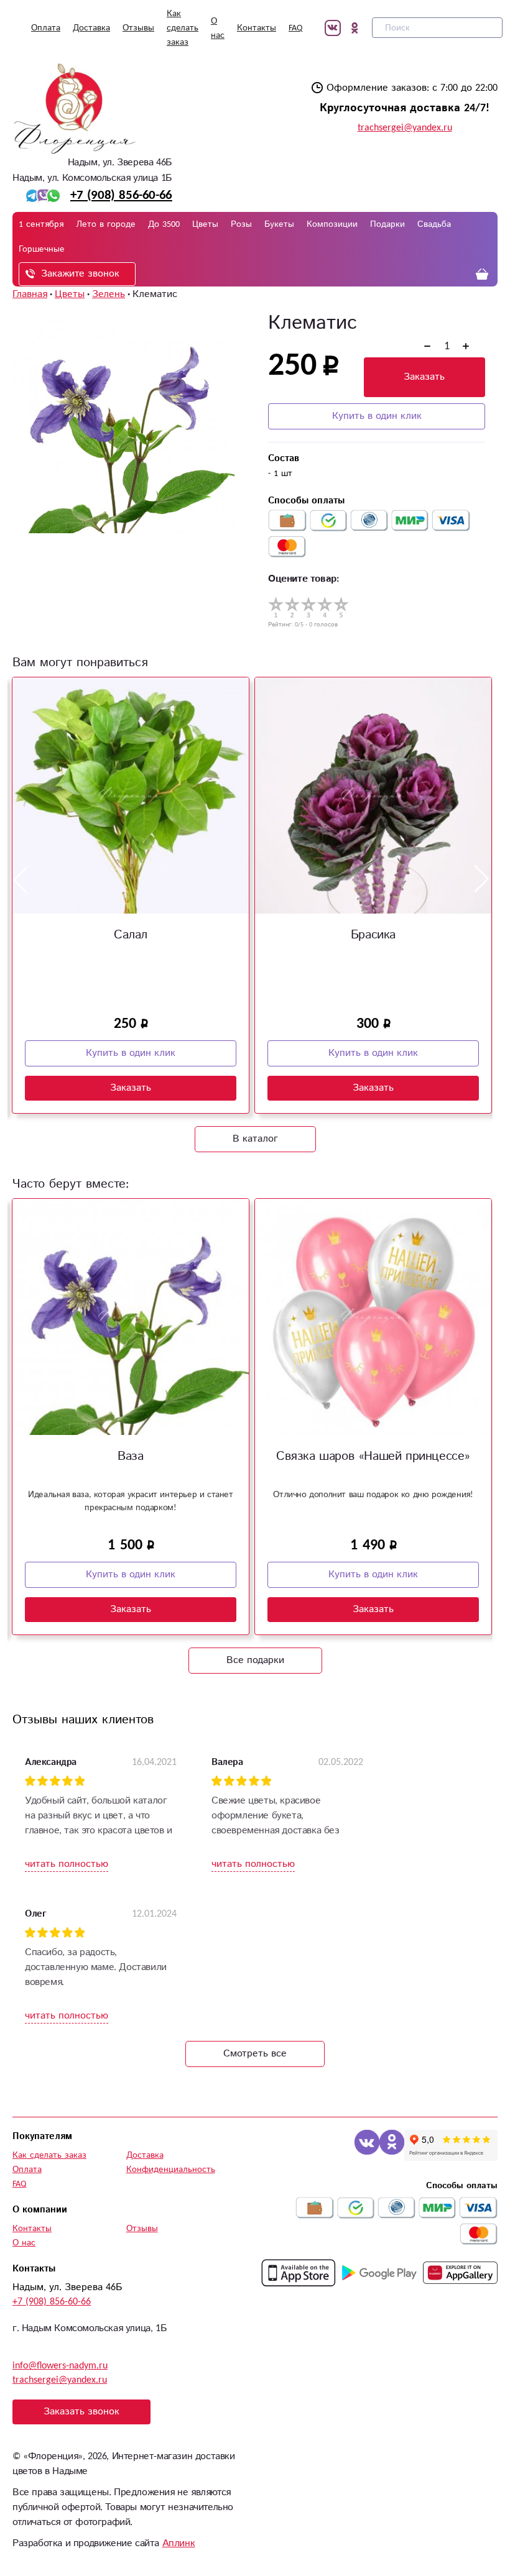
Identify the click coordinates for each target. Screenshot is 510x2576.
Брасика (373, 935)
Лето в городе (106, 224)
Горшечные (42, 249)
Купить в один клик (377, 416)
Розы (241, 224)
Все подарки (255, 1660)
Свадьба (434, 224)
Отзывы (138, 28)
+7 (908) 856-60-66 (121, 195)
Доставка (91, 28)
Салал (131, 935)
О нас (24, 2243)
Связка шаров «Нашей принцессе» (373, 1456)
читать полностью (67, 1864)
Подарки (387, 224)
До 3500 (164, 224)
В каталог (255, 1139)
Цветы (205, 224)
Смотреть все (255, 2054)
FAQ (295, 28)
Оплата (46, 28)
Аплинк (179, 2543)
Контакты (257, 28)
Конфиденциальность (171, 2170)
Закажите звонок (80, 274)
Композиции (332, 224)
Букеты (279, 224)
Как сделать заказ (183, 28)
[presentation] (21, 879)
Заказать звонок (81, 2412)
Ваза (130, 1456)
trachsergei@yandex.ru (405, 128)
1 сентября (41, 224)
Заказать (424, 377)
